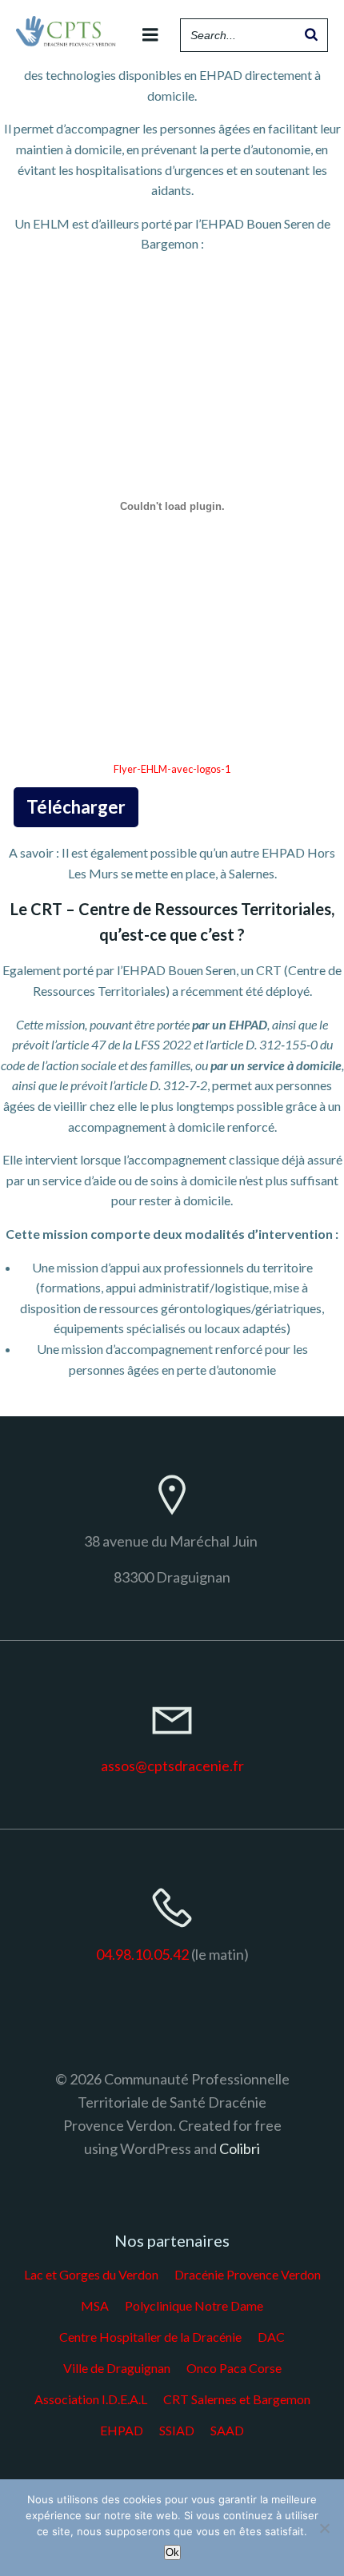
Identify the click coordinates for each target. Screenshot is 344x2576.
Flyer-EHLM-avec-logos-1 (172, 769)
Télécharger (76, 807)
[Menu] (150, 35)
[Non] (324, 2528)
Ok (172, 2552)
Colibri (240, 2148)
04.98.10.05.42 (142, 1954)
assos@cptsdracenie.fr (172, 1766)
